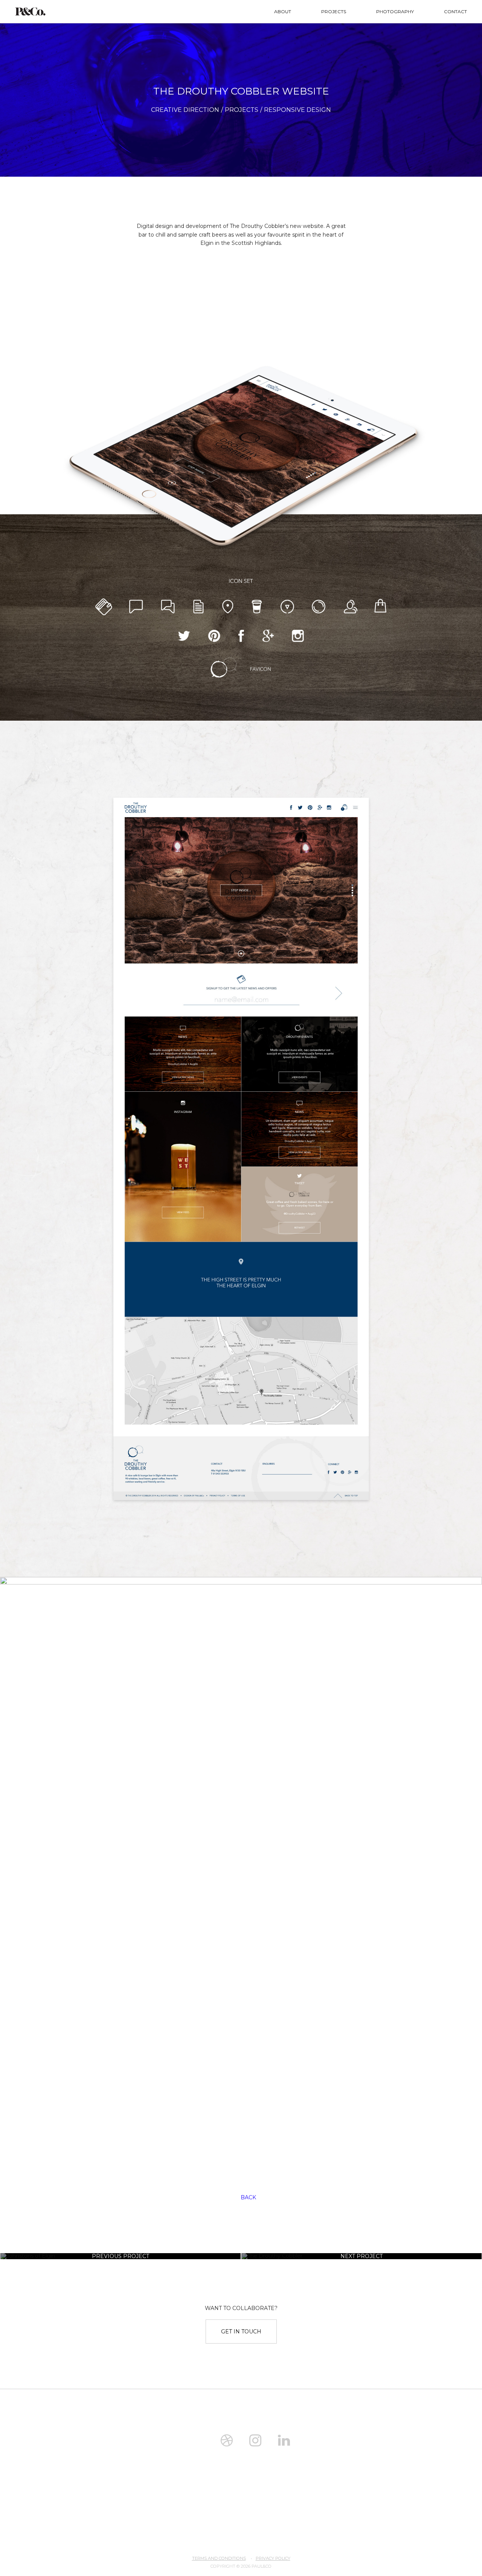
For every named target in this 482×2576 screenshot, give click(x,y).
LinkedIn (284, 2440)
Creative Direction (185, 110)
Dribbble (227, 2440)
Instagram (255, 2440)
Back (248, 2197)
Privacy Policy (273, 2558)
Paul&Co (30, 11)
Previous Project (120, 2256)
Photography (395, 11)
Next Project (361, 2256)
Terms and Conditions (219, 2558)
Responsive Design (297, 110)
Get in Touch (241, 2332)
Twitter (198, 2440)
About (283, 11)
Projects (334, 11)
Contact (455, 11)
